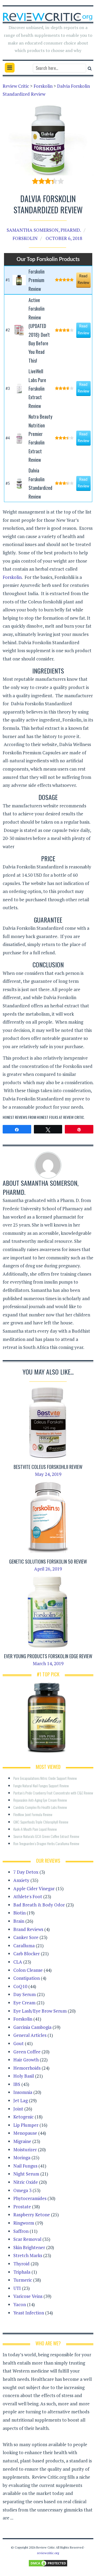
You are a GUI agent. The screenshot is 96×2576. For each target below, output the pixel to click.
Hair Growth (26, 2060)
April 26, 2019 (48, 1569)
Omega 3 (22, 2190)
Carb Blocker (27, 1954)
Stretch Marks (28, 2255)
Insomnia (23, 2092)
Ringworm (24, 2223)
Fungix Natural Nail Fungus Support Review (41, 1786)
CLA (18, 1962)
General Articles (30, 2035)
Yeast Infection (29, 2313)
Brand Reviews (28, 1929)
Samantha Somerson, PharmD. (44, 230)
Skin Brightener (29, 2247)
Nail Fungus (25, 2166)
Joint (18, 2109)
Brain (19, 1921)
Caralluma (24, 1946)
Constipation (27, 1978)
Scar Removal (27, 2239)
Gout (19, 2043)
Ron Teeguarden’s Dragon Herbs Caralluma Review (46, 1843)
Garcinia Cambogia (32, 2027)
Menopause (25, 2133)
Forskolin (25, 238)
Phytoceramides (30, 2198)
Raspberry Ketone (32, 2215)
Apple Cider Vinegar (34, 1888)
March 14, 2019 (48, 1663)
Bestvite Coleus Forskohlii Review (48, 1467)
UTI (17, 2288)
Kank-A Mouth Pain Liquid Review (35, 1829)
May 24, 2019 (48, 1474)
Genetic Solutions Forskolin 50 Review (48, 1561)
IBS (17, 2084)
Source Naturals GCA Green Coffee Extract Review (46, 1836)
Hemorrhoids (27, 2068)
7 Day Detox (26, 1872)
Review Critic (74, 1117)
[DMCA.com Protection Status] (48, 2563)
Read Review (83, 280)
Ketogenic (23, 2117)
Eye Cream (24, 2003)
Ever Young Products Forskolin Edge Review (48, 1656)
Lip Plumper (26, 2125)
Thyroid (21, 2264)
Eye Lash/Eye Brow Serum (40, 2011)
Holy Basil (24, 2076)
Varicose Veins (28, 2296)
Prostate (22, 2207)
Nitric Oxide (26, 2182)
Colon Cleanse (28, 1970)
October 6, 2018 (64, 238)
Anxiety (21, 1880)
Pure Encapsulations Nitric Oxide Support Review (45, 1778)
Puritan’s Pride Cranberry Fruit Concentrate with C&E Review (53, 1793)
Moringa (22, 2158)
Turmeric (23, 2280)
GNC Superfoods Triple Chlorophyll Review (41, 1822)
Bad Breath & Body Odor (39, 1905)
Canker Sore (26, 1937)
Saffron (21, 2231)
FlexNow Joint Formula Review (33, 1814)
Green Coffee (27, 2052)
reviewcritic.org (48, 2553)
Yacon (20, 2304)
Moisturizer (25, 2150)
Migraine (22, 2141)
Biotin (19, 1913)
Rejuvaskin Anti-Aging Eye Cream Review (40, 1800)
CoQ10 (20, 1986)
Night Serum (26, 2174)
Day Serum (25, 1994)
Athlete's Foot (28, 1896)
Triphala (22, 2272)
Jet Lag (21, 2100)
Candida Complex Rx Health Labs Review (40, 1807)
